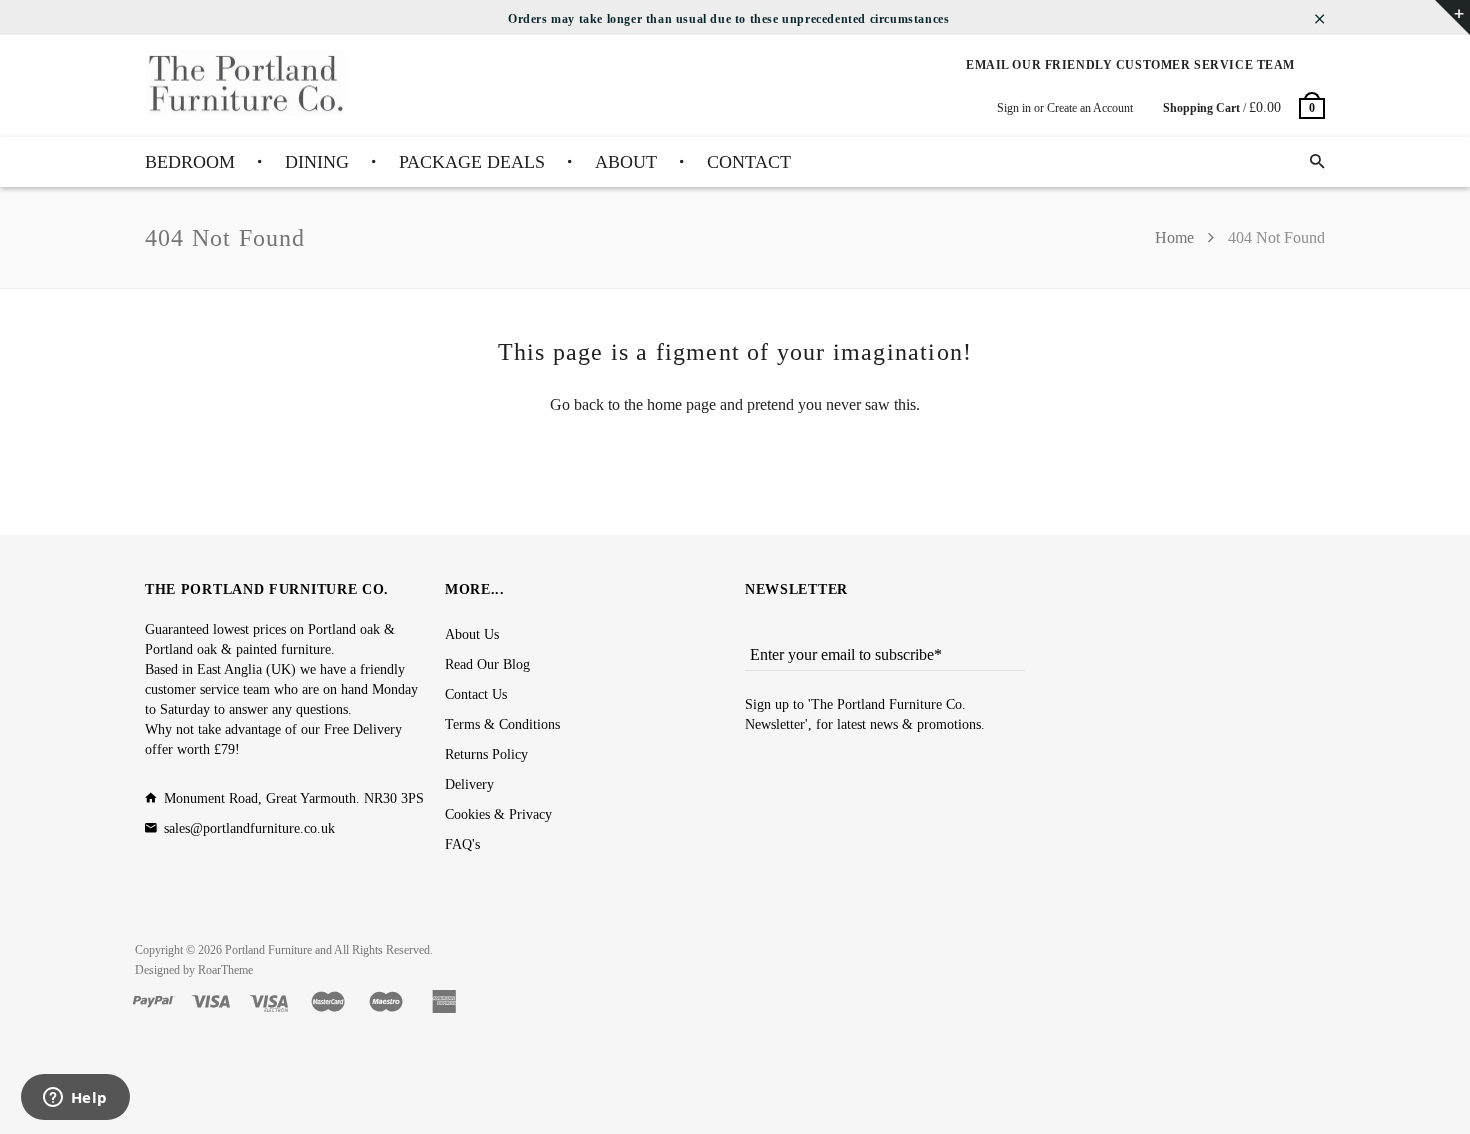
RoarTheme (225, 970)
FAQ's (462, 844)
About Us (472, 634)
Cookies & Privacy (498, 814)
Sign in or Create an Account (1065, 108)
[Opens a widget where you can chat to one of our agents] (75, 1099)
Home (1176, 237)
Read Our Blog (487, 664)
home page (681, 404)
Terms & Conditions (502, 724)
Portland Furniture (268, 950)
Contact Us (476, 694)
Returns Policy (486, 754)
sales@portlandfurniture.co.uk (249, 828)
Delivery (469, 784)
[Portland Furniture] (245, 83)
